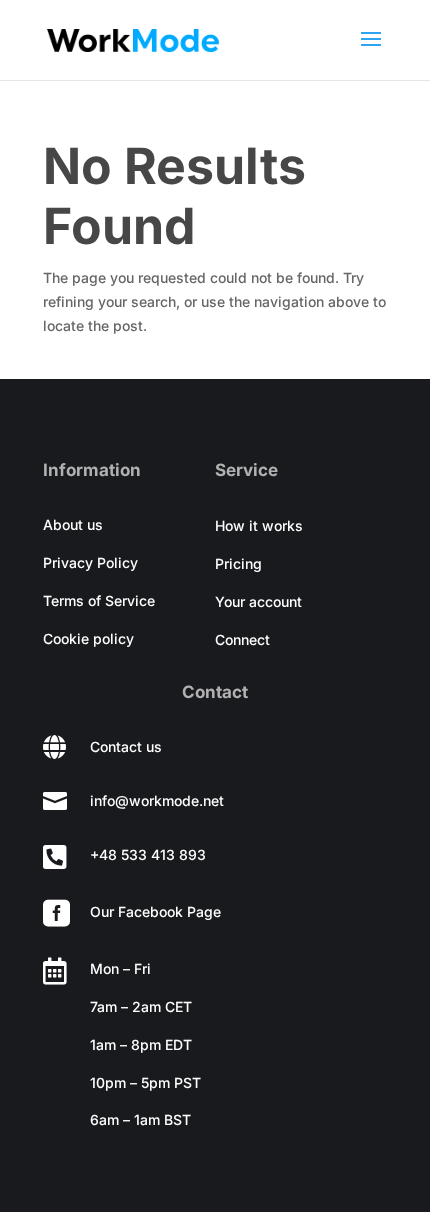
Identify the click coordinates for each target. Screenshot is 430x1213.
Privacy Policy (90, 562)
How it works (259, 525)
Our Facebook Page (155, 911)
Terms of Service (99, 600)
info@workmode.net (157, 800)
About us (73, 524)
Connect (242, 639)
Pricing (238, 563)
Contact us (126, 746)
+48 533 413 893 (148, 854)
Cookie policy (88, 638)
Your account (258, 601)
